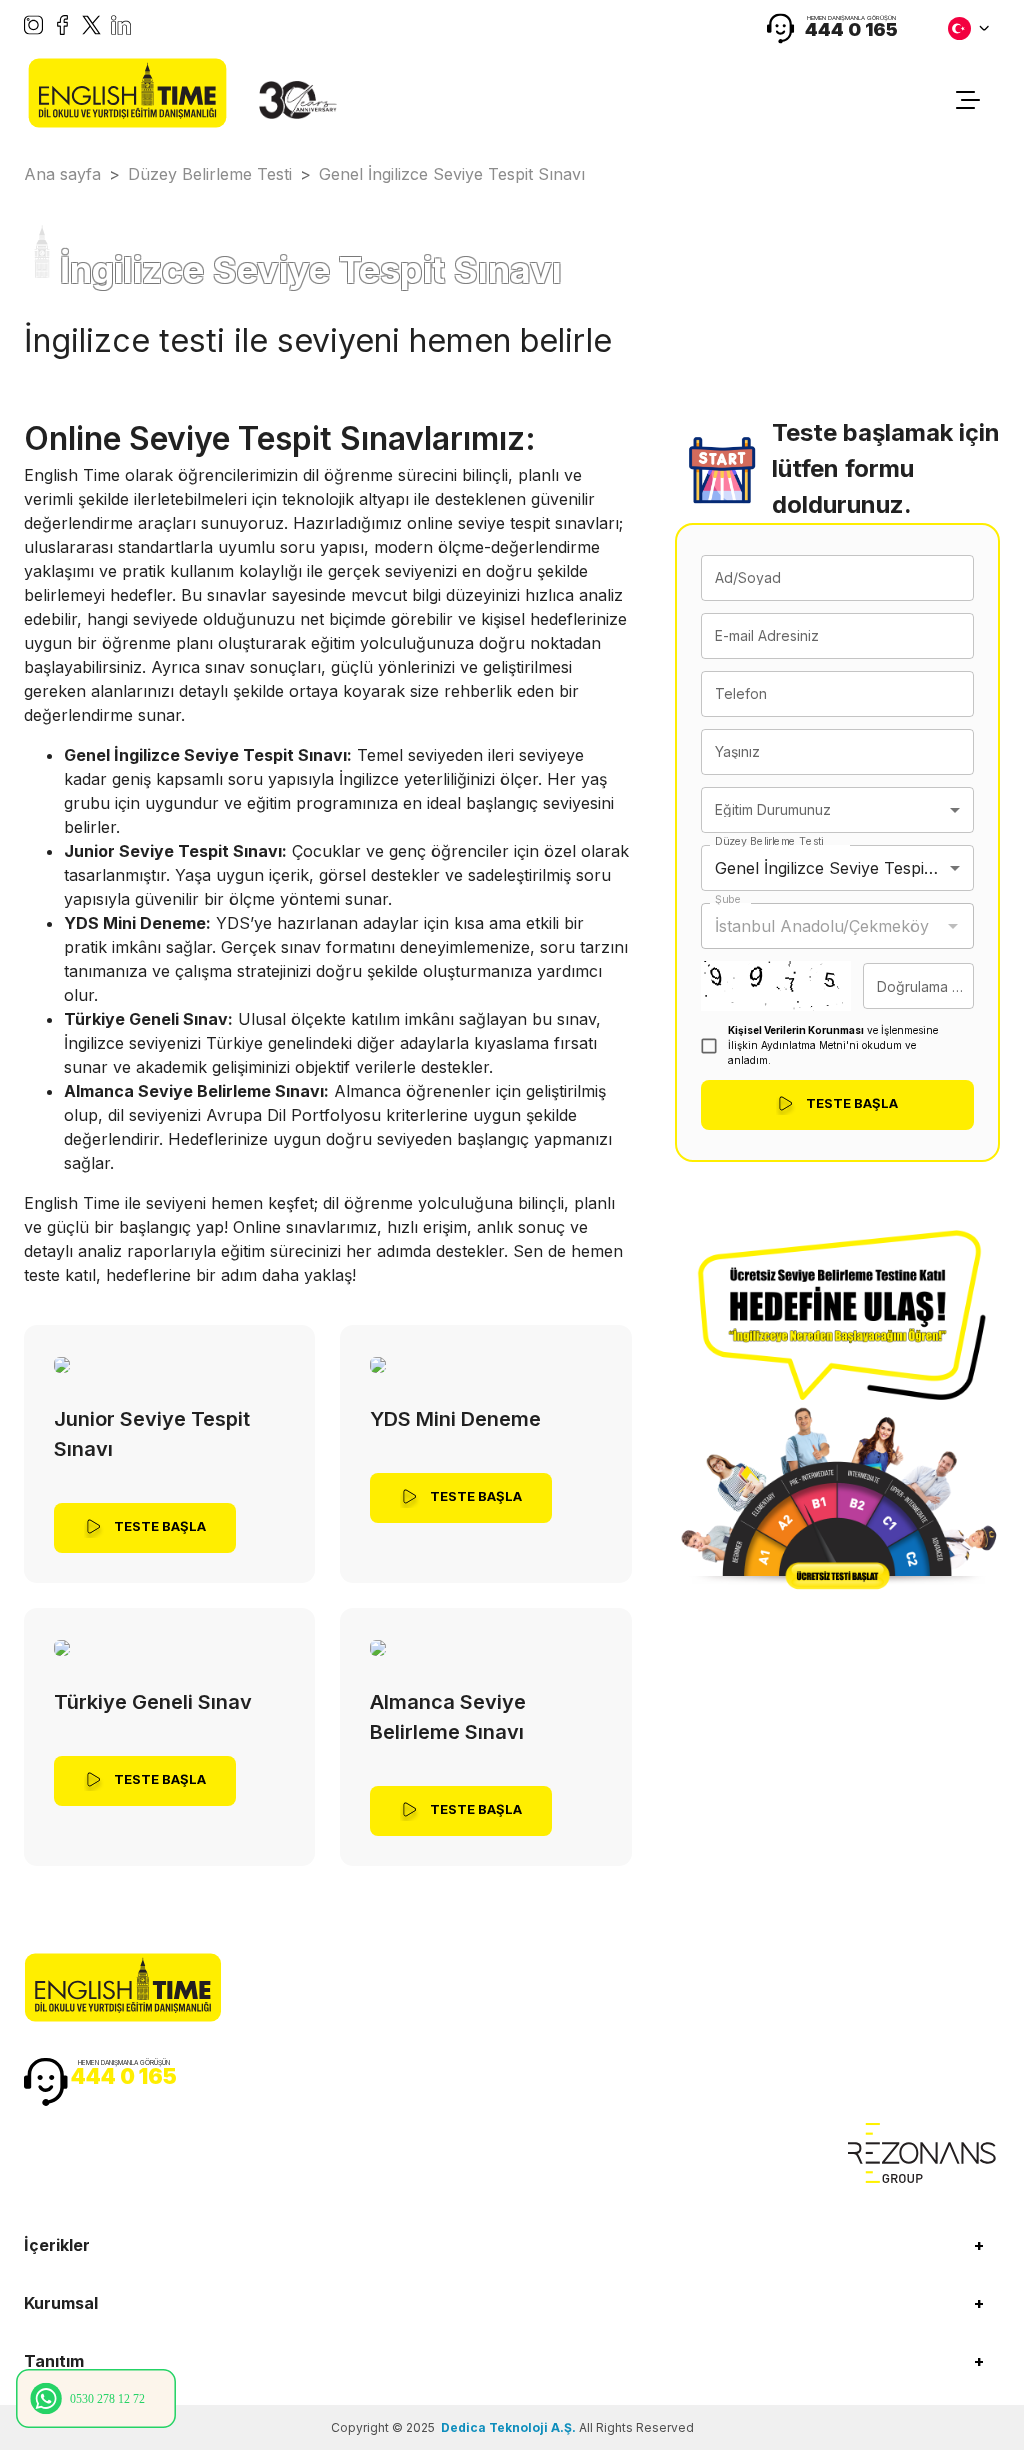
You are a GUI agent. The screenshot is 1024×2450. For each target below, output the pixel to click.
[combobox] (837, 810)
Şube (728, 899)
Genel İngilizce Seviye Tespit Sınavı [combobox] (844, 868)
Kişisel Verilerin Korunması (796, 1030)
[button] (512, 2245)
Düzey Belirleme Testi (769, 841)
